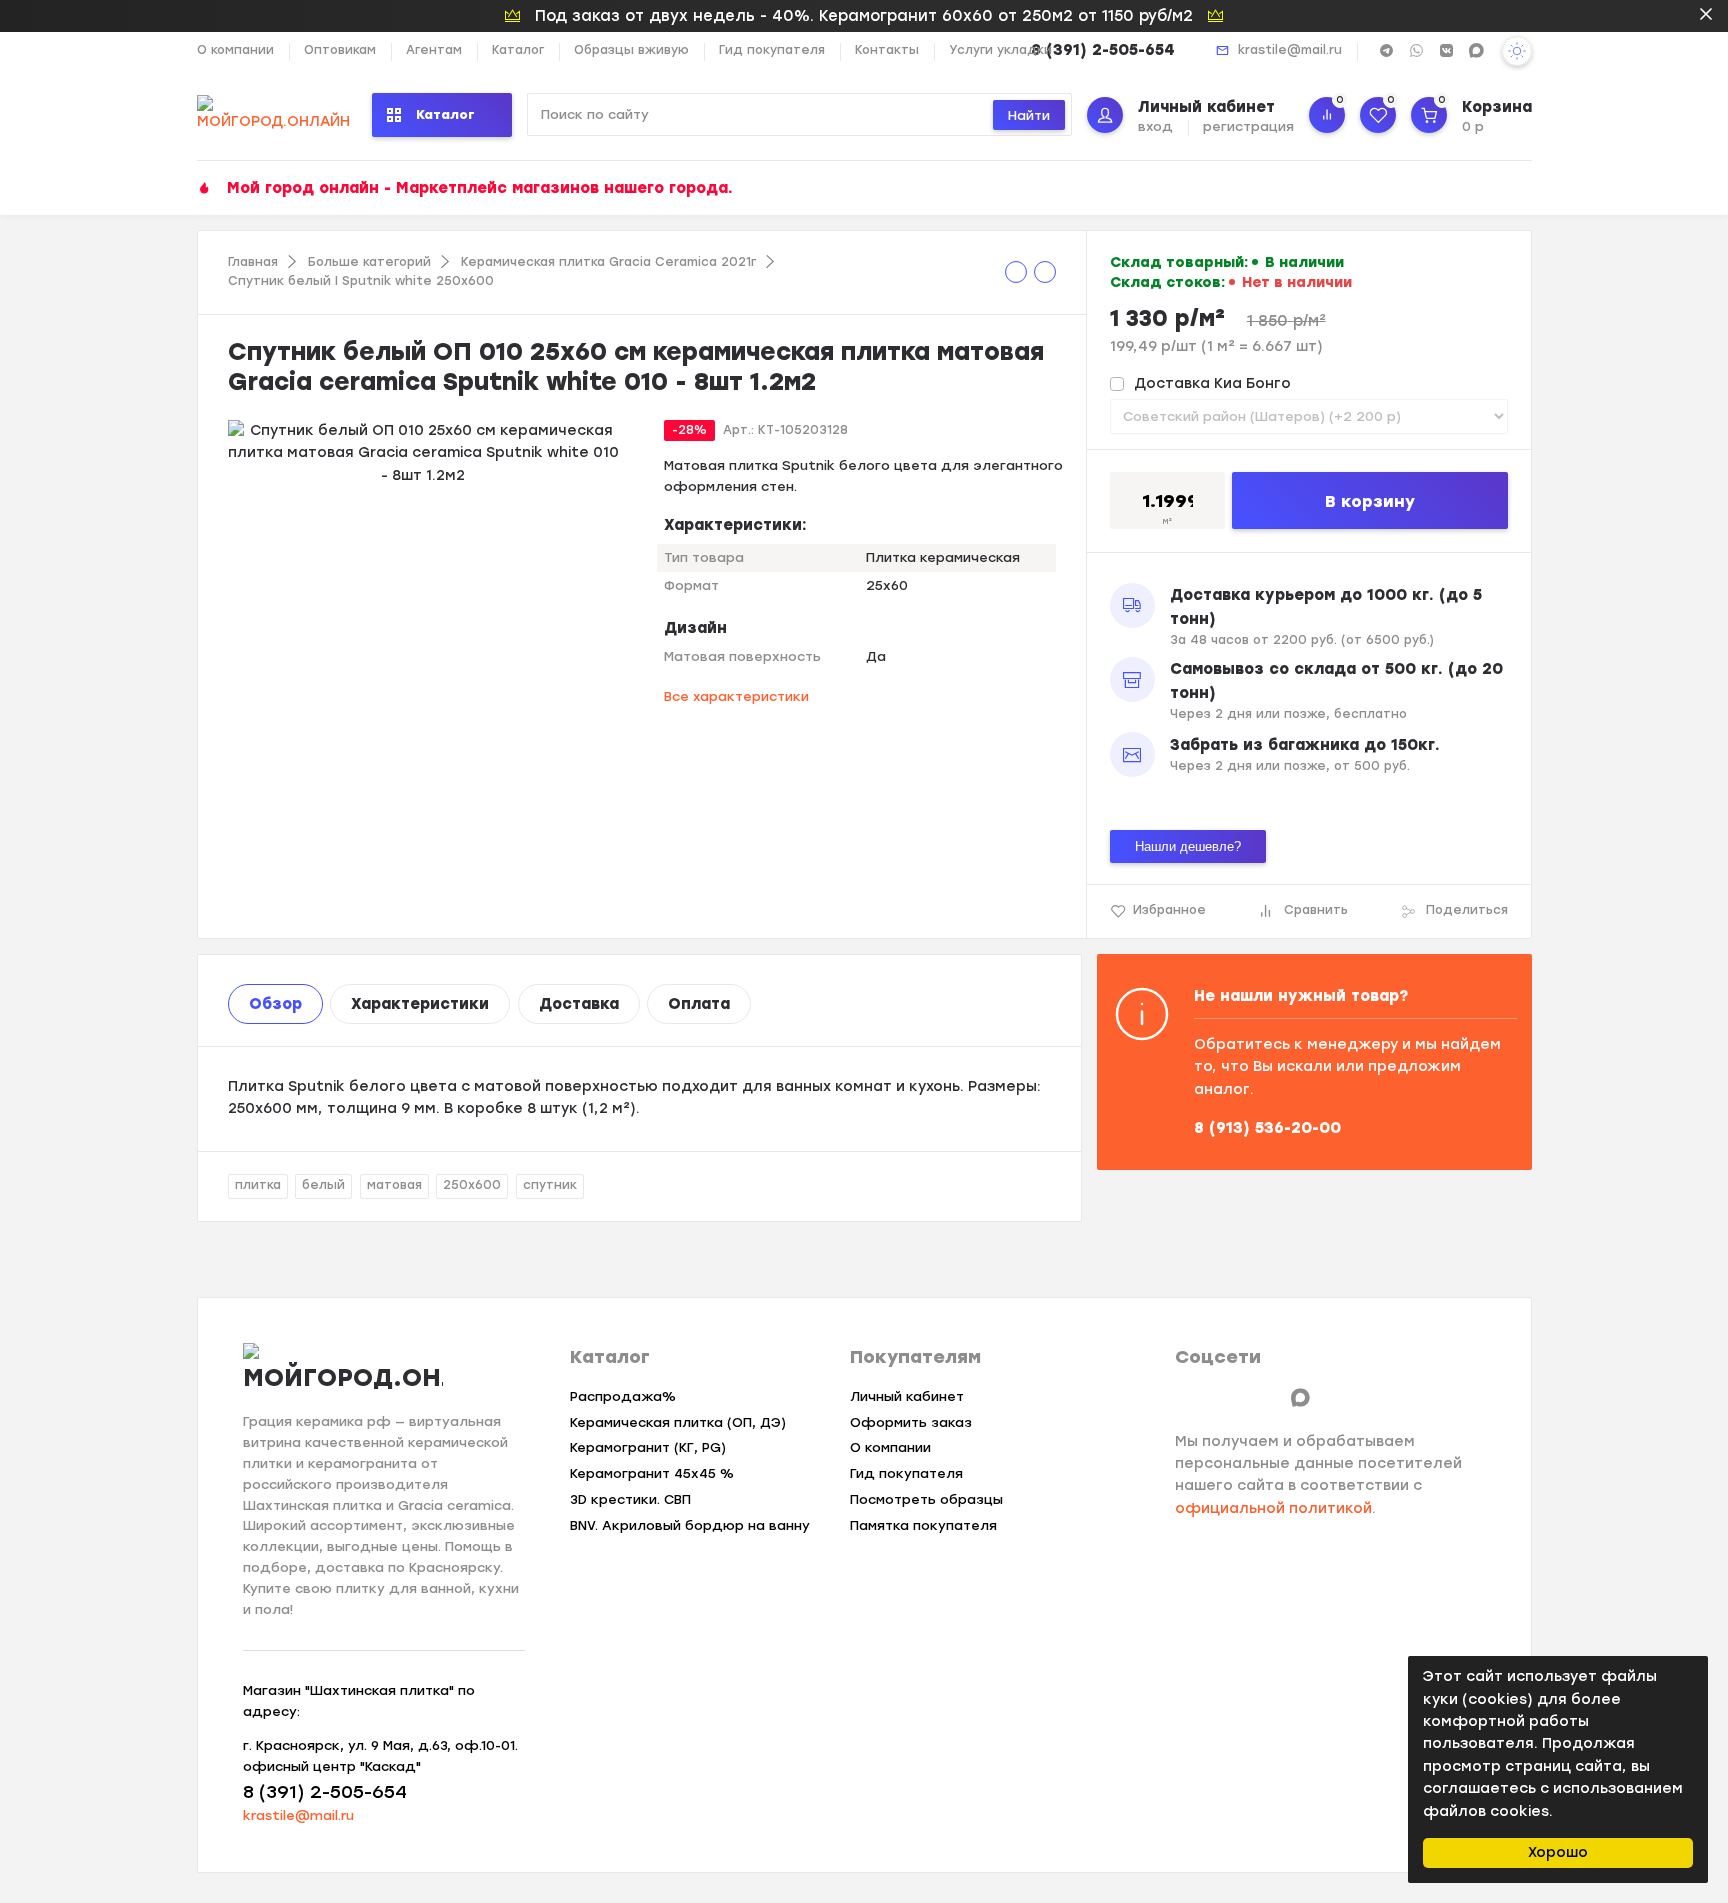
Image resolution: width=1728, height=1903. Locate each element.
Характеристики (420, 1004)
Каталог (518, 50)
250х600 (472, 1185)
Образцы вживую (631, 50)
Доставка (579, 1004)
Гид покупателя (772, 50)
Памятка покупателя (923, 1525)
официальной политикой (1273, 1508)
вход (1155, 126)
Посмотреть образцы (926, 1499)
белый (323, 1185)
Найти (1029, 115)
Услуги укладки (1000, 50)
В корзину (1370, 501)
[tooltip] (1016, 272)
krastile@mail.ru (1290, 50)
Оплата (699, 1004)
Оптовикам (340, 50)
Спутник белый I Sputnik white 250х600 (361, 281)
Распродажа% (623, 1396)
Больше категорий (369, 262)
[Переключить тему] (1517, 51)
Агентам (434, 50)
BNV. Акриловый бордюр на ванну (690, 1525)
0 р (1473, 126)
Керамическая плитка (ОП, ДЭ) (678, 1422)
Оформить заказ (911, 1422)
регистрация (1248, 126)
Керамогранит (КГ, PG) (648, 1447)
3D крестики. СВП (630, 1499)
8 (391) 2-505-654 (1103, 50)
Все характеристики (736, 696)
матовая (394, 1185)
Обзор (275, 1004)
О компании (235, 50)
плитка (258, 1185)
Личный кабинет (907, 1396)
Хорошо (1558, 1852)
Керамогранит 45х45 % (652, 1473)
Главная (253, 262)
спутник (550, 1185)
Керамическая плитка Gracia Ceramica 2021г (608, 262)
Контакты (887, 50)
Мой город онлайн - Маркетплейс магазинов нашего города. (480, 188)
